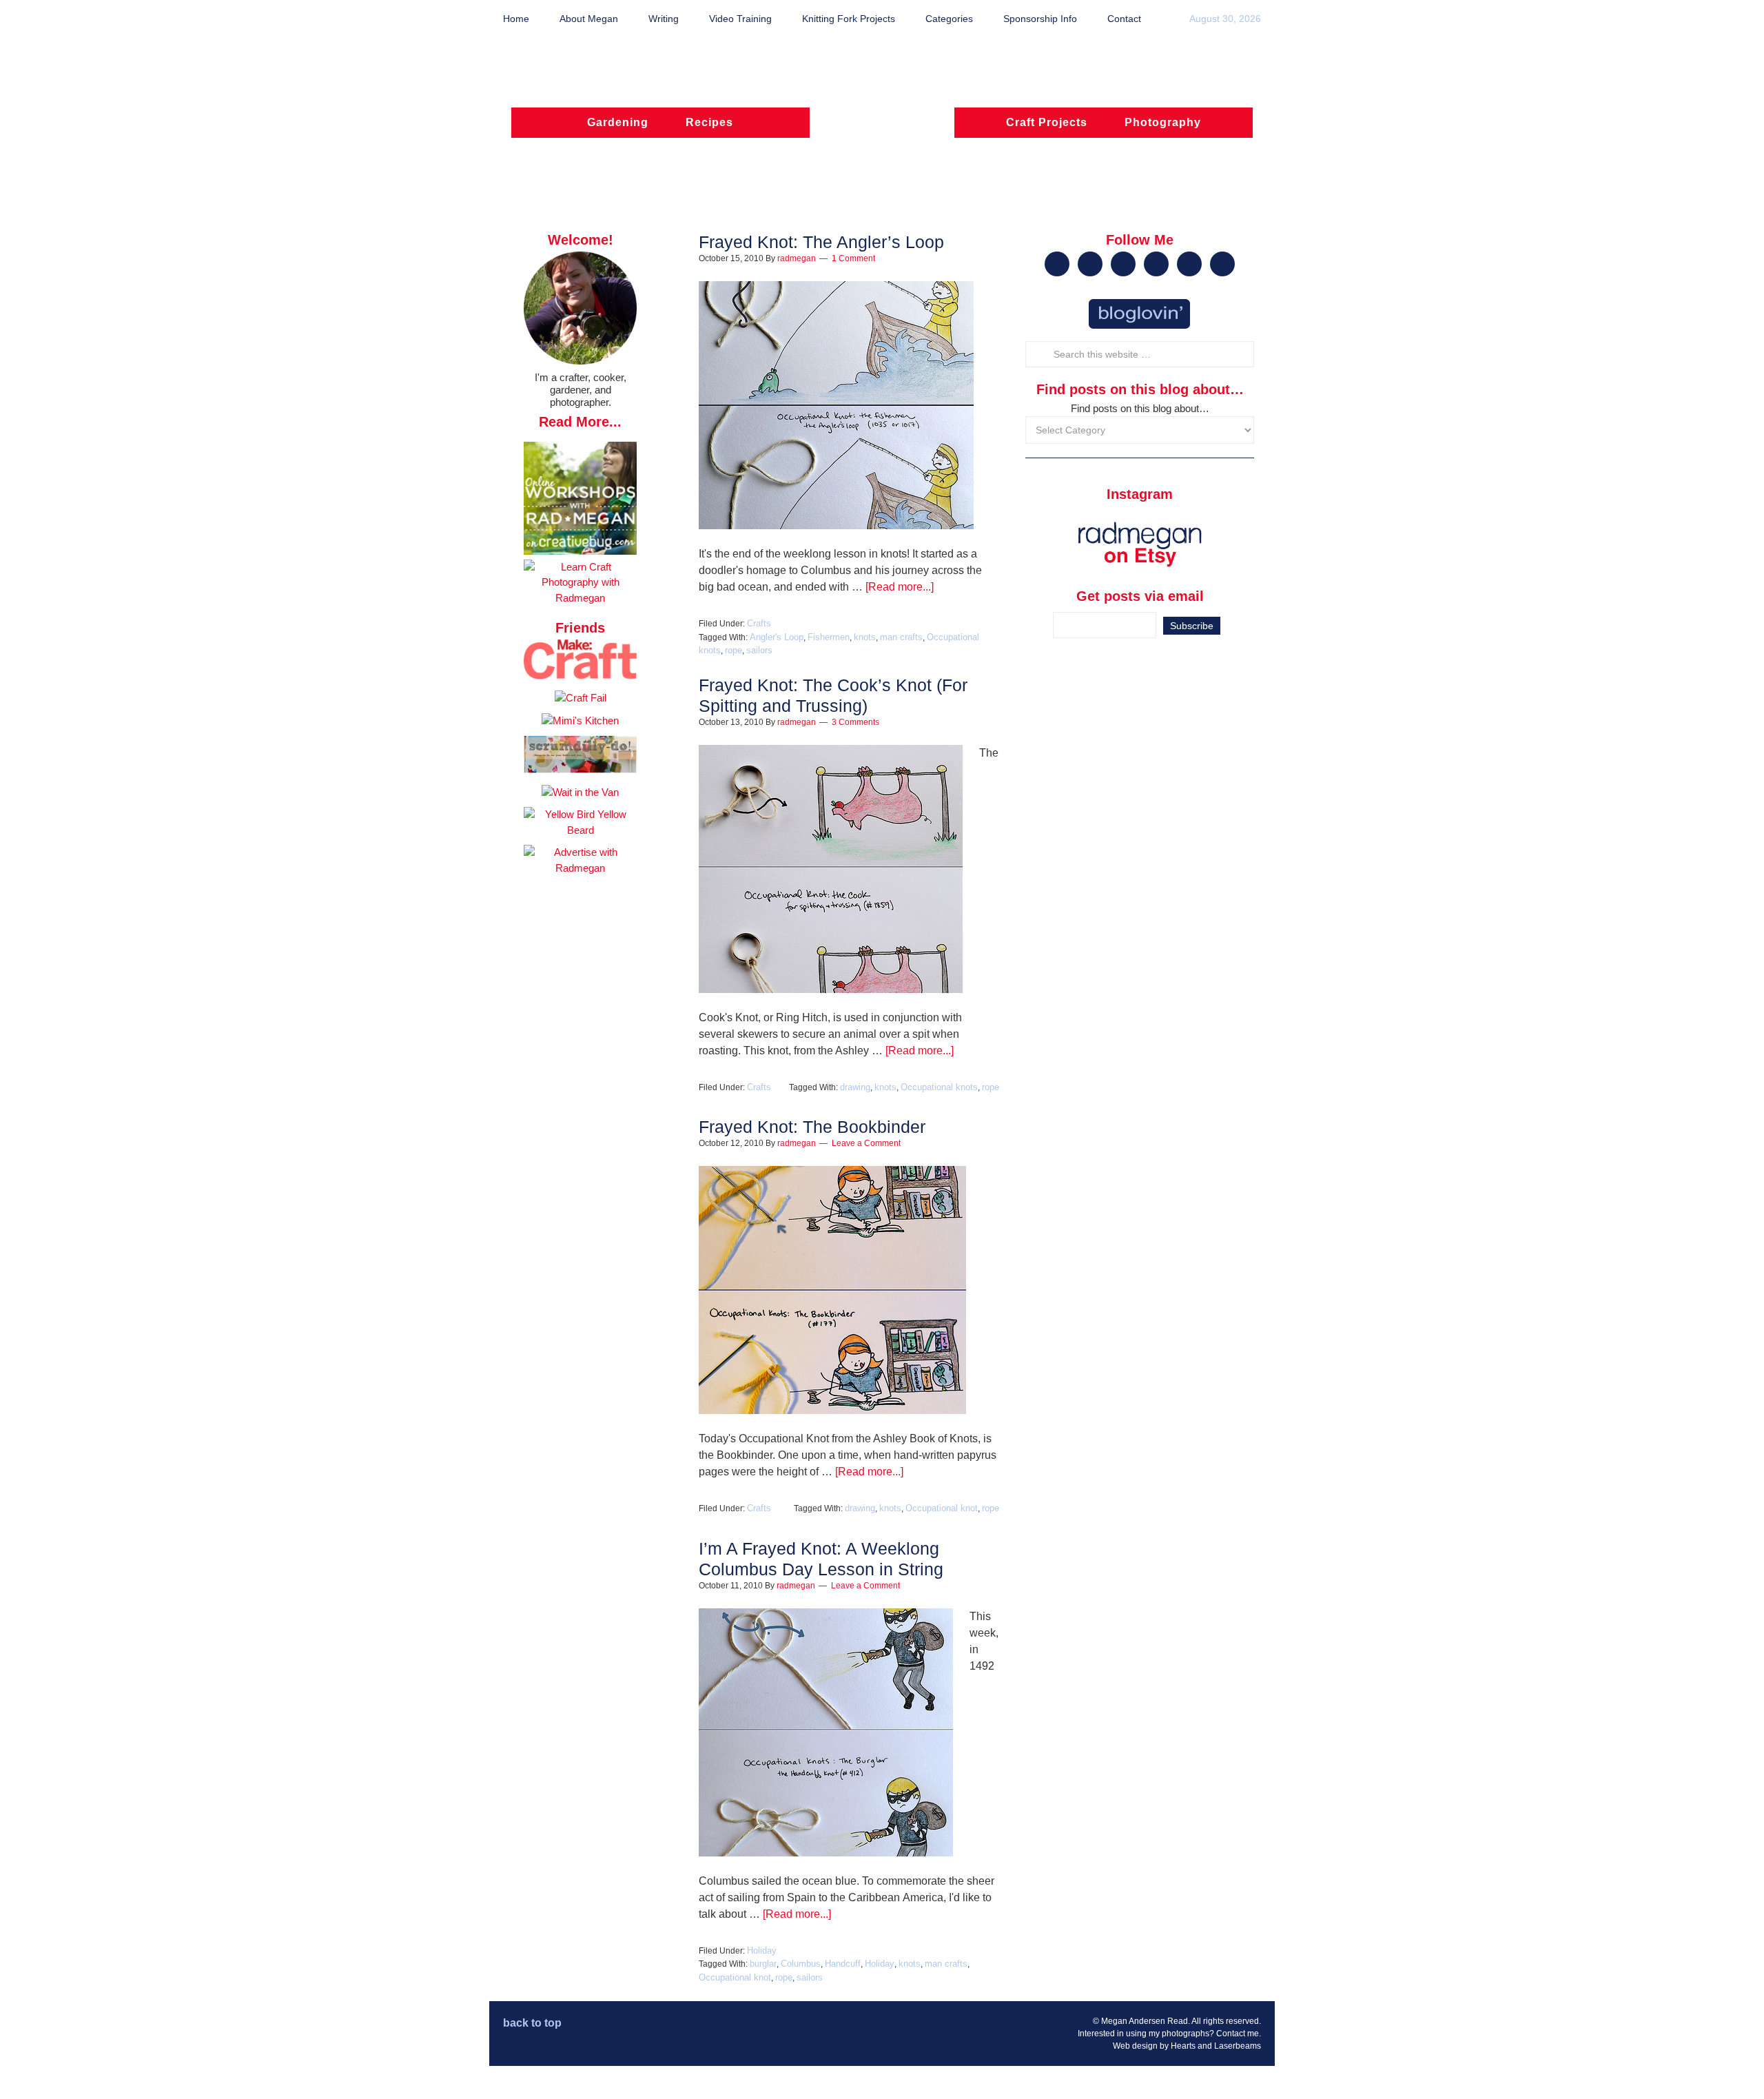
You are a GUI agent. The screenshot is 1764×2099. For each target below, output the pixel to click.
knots (865, 637)
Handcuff (843, 1964)
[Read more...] (900, 587)
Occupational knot (942, 1508)
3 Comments (855, 722)
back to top (532, 2023)
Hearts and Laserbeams (1216, 2046)
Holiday (762, 1950)
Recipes (709, 122)
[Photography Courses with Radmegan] (580, 598)
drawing (855, 1087)
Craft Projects (1047, 122)
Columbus (801, 1964)
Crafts (759, 623)
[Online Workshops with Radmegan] (580, 551)
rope (734, 650)
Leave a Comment (866, 1143)
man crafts (901, 637)
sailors (759, 650)
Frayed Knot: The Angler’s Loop (821, 242)
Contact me (1238, 2034)
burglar (763, 1964)
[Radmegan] (882, 129)
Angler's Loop (777, 637)
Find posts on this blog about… (1140, 408)
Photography (1163, 122)
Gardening (618, 122)
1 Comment (853, 258)
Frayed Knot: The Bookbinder (812, 1127)
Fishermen (829, 637)
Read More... (580, 422)
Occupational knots (939, 1087)
